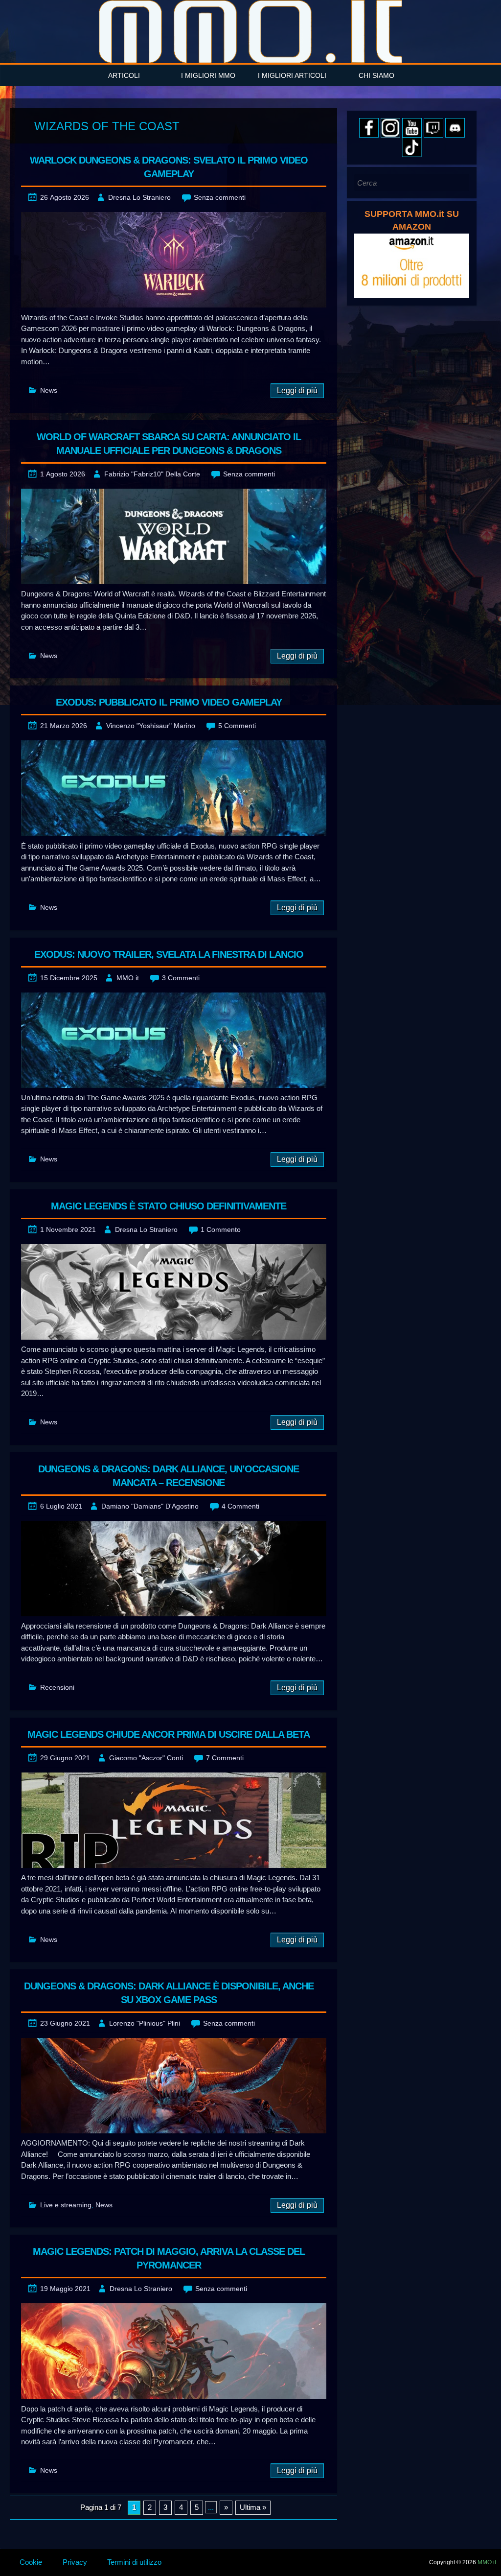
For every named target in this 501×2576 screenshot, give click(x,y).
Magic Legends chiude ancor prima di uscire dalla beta (169, 1734)
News (49, 390)
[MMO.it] (250, 32)
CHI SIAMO (376, 75)
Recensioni (57, 1687)
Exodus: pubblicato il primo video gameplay (169, 702)
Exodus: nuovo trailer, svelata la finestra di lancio (169, 954)
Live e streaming (66, 2205)
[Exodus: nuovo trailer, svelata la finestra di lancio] (174, 1040)
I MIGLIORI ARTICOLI (292, 75)
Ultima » (253, 2507)
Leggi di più (297, 390)
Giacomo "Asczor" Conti (146, 1758)
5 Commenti (237, 726)
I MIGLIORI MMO (208, 75)
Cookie (31, 2562)
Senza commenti (220, 197)
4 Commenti (240, 1506)
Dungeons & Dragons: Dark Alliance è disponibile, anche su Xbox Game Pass (169, 1993)
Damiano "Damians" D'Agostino (150, 1506)
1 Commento (221, 1229)
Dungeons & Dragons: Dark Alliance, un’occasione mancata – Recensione (169, 1476)
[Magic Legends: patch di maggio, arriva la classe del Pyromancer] (174, 2351)
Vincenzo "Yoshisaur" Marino (151, 726)
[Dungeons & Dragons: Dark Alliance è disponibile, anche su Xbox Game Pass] (174, 2086)
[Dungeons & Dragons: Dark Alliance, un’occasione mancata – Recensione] (174, 1569)
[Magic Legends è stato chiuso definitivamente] (174, 1292)
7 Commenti (225, 1758)
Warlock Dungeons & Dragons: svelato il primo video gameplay (169, 167)
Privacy (75, 2562)
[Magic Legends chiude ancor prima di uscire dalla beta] (174, 1820)
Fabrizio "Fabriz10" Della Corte (152, 474)
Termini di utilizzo (134, 2562)
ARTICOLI (124, 75)
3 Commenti (181, 978)
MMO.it (128, 978)
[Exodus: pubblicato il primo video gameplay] (174, 788)
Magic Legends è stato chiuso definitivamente (169, 1206)
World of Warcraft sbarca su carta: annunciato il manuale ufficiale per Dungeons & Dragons (169, 444)
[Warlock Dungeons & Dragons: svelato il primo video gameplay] (174, 260)
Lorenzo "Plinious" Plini (145, 2023)
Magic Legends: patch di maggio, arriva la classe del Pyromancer (169, 2258)
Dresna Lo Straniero (139, 197)
